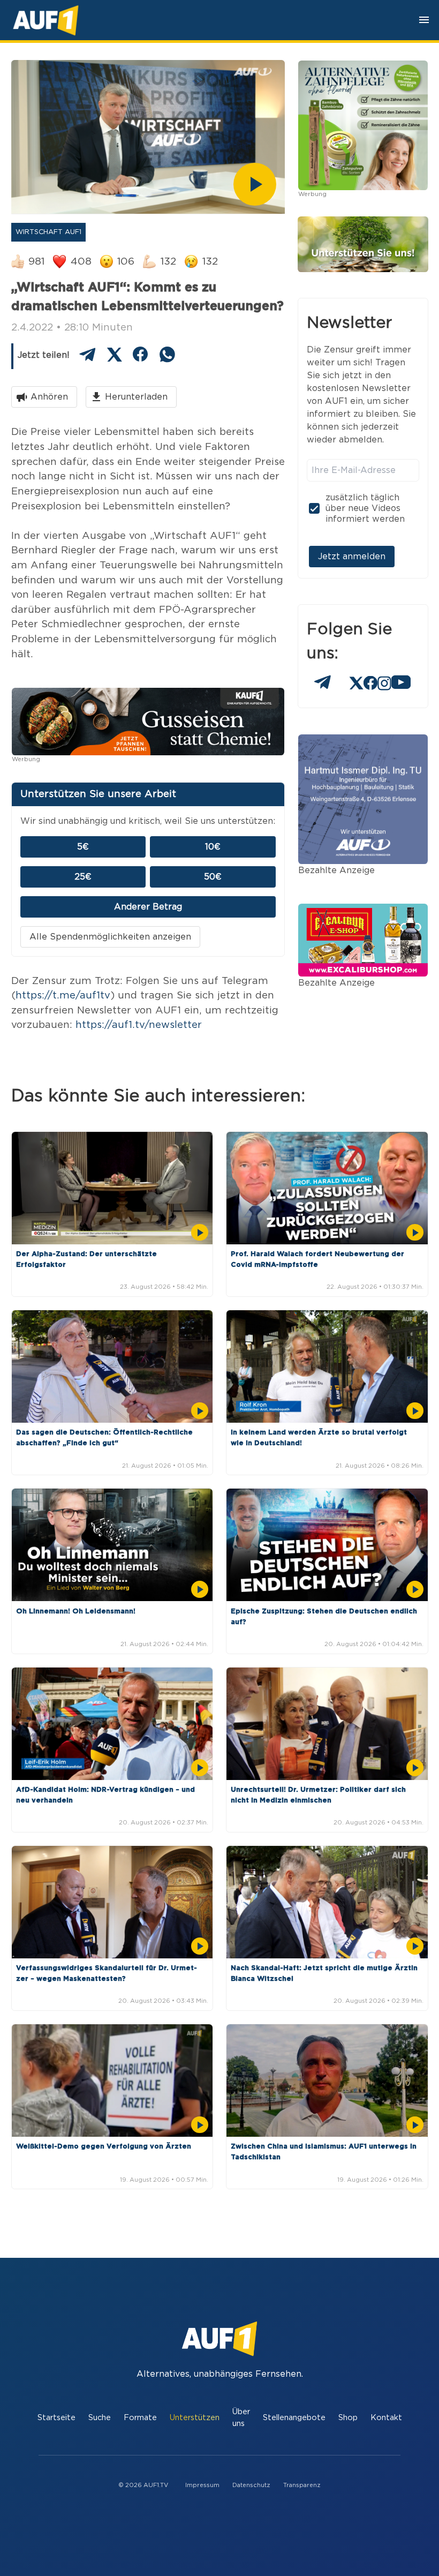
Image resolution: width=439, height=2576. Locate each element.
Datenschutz (251, 2485)
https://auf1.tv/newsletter (139, 1025)
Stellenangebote (294, 2418)
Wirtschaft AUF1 (48, 232)
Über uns (241, 2418)
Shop (348, 2418)
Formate (140, 2418)
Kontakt (386, 2418)
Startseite (56, 2418)
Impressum (202, 2485)
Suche (100, 2418)
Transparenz (302, 2485)
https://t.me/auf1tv (63, 996)
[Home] (46, 20)
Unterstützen (195, 2418)
